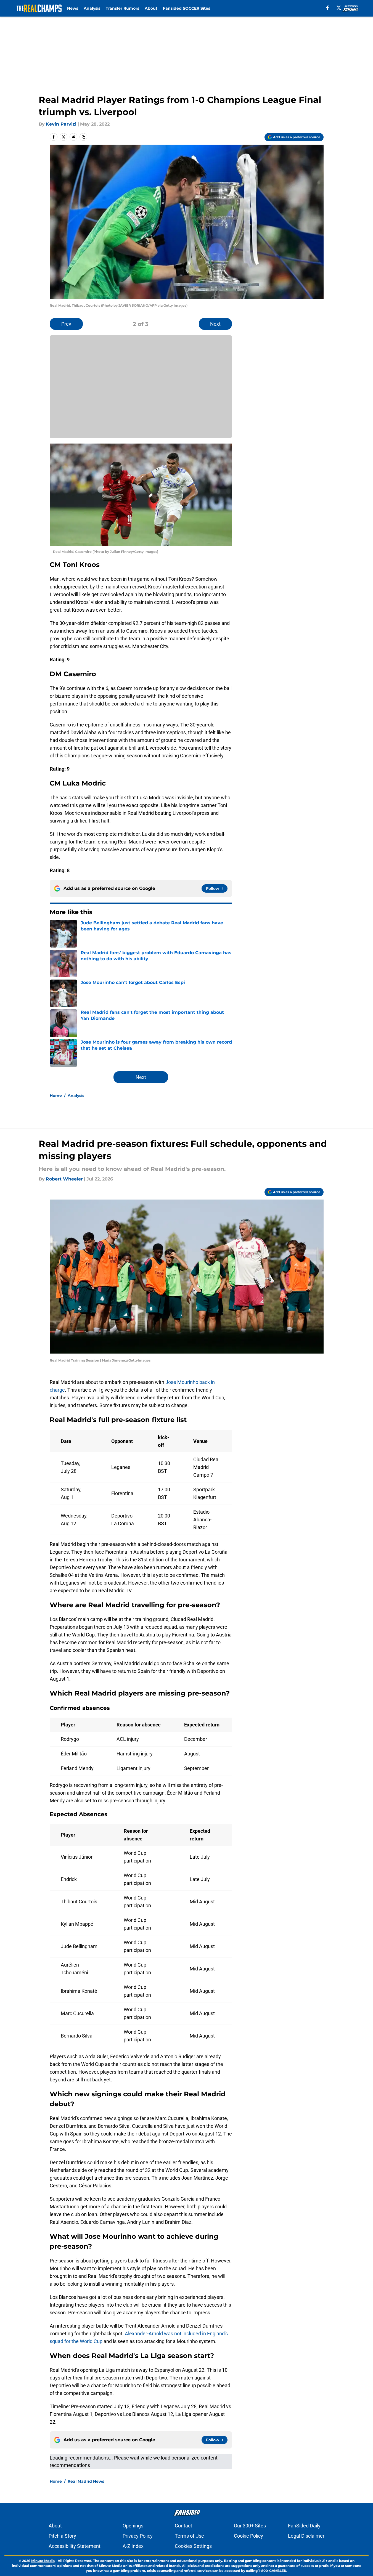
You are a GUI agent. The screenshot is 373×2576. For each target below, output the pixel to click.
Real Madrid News (86, 2481)
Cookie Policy (248, 2536)
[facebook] (328, 8)
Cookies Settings (193, 2546)
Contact (183, 2526)
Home (56, 1095)
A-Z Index (133, 2546)
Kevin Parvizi (61, 124)
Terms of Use (189, 2536)
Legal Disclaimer (306, 2536)
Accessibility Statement (75, 2546)
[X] (339, 8)
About (151, 8)
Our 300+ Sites (250, 2526)
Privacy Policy (138, 2536)
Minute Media (43, 2561)
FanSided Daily (304, 2526)
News (73, 8)
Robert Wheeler (64, 1179)
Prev (66, 324)
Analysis (92, 8)
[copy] (83, 137)
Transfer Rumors (122, 8)
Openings (133, 2526)
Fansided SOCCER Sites (186, 8)
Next (215, 324)
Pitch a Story (62, 2536)
